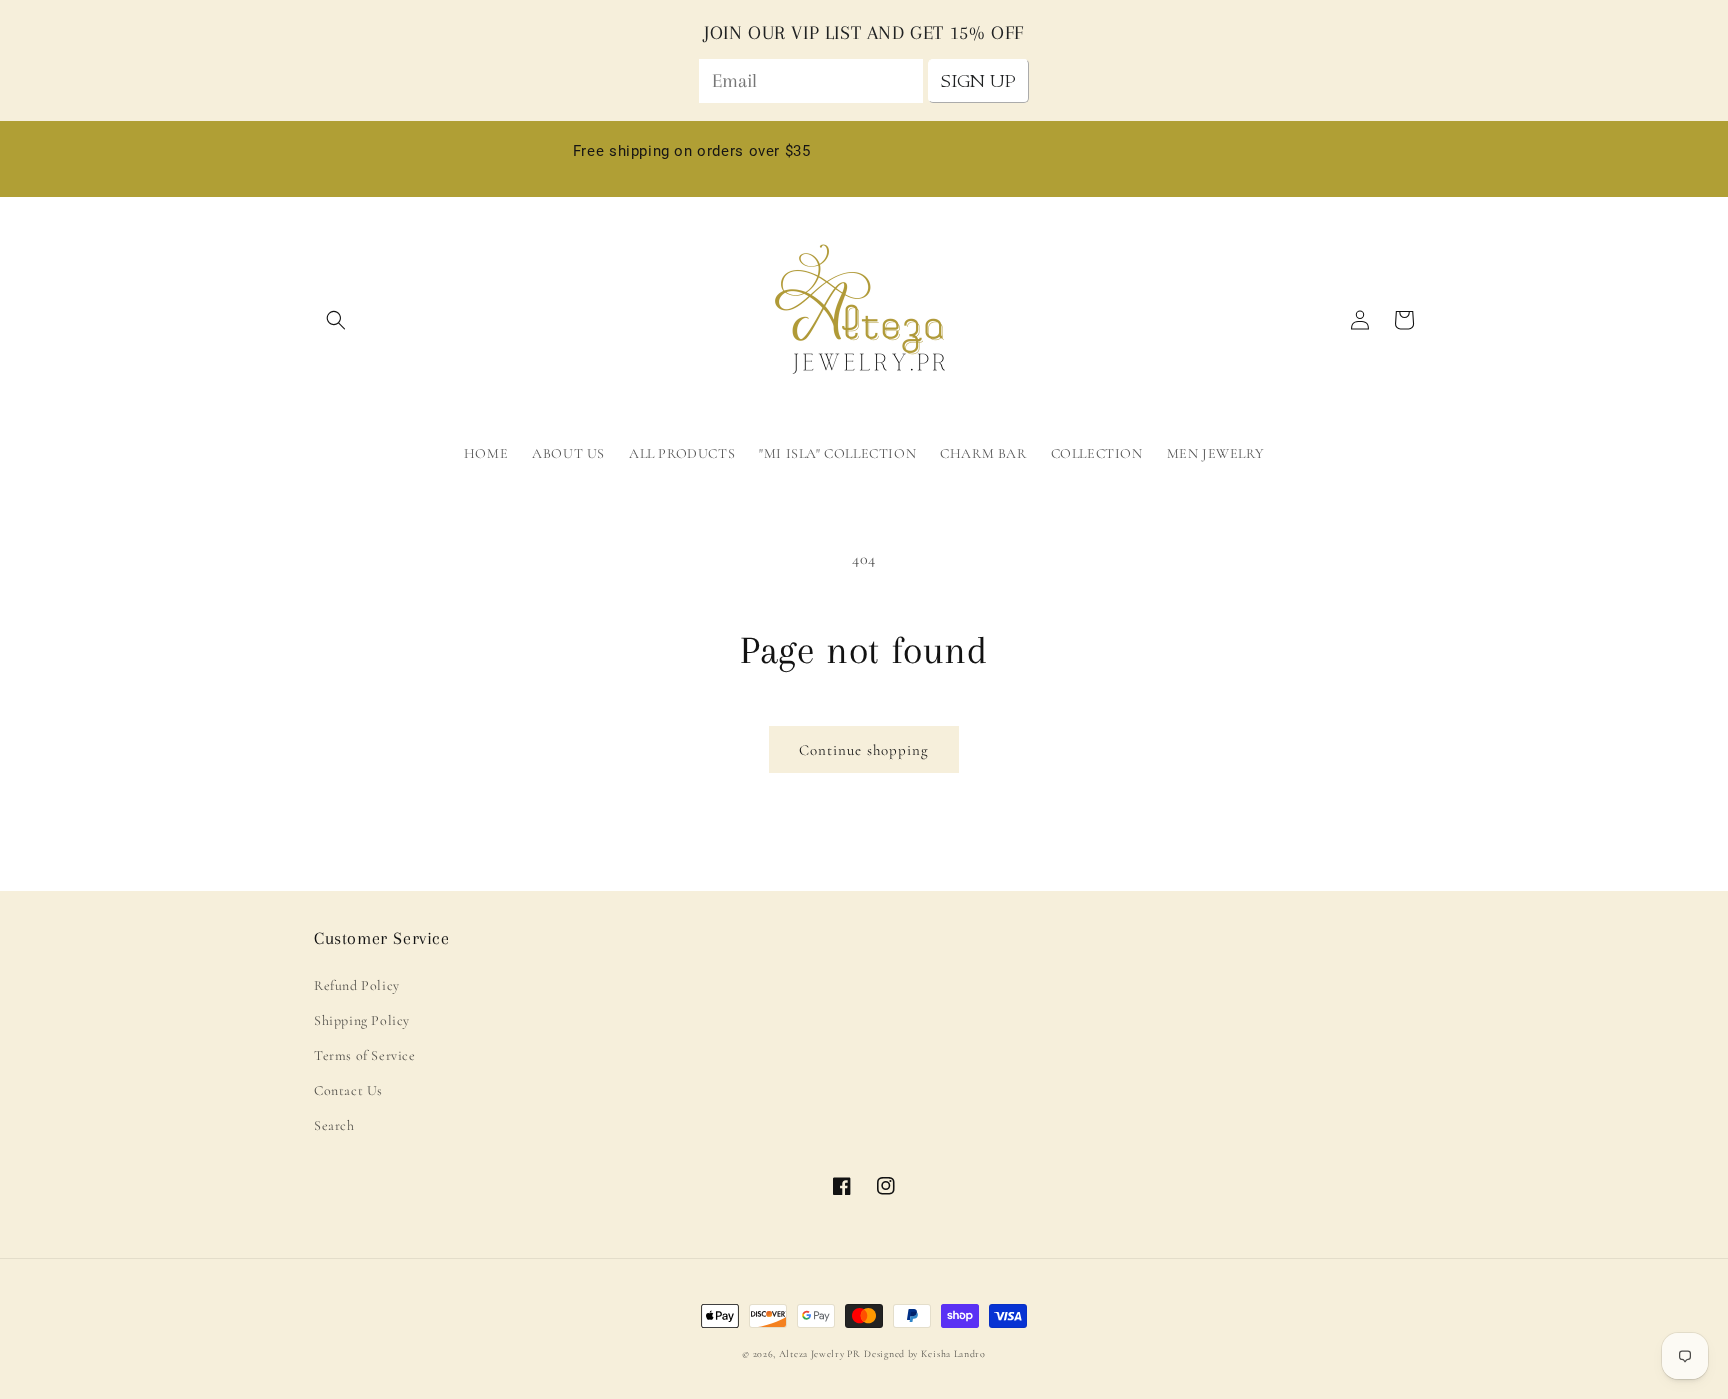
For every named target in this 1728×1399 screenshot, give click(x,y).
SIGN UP (978, 81)
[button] (336, 320)
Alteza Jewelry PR (820, 1354)
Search (334, 1125)
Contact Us (348, 1090)
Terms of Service (365, 1055)
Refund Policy (357, 985)
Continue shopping (864, 750)
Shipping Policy (362, 1020)
